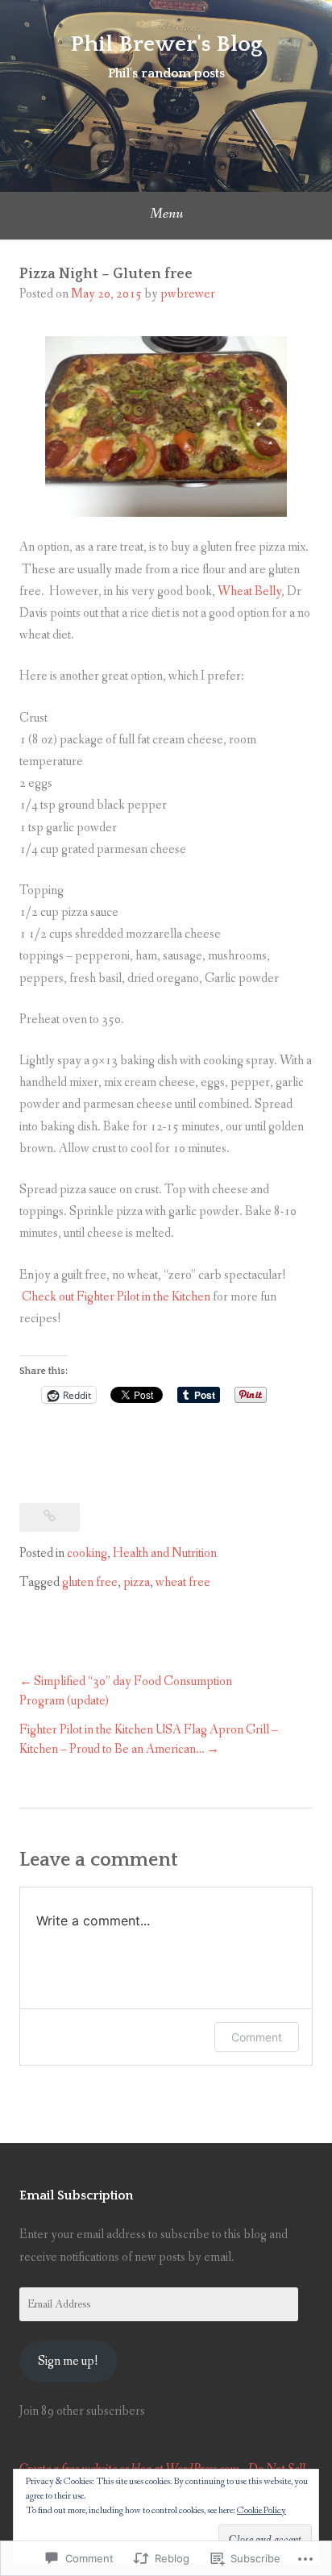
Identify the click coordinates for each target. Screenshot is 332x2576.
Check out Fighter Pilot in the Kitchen (116, 1297)
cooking (87, 1553)
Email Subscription (76, 2195)
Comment (257, 2037)
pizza (137, 1582)
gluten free (90, 1582)
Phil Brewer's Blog (166, 44)
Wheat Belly (249, 591)
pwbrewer (188, 294)
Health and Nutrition (165, 1553)
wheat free (183, 1582)
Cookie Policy (261, 2511)
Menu (166, 214)
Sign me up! (68, 2361)
